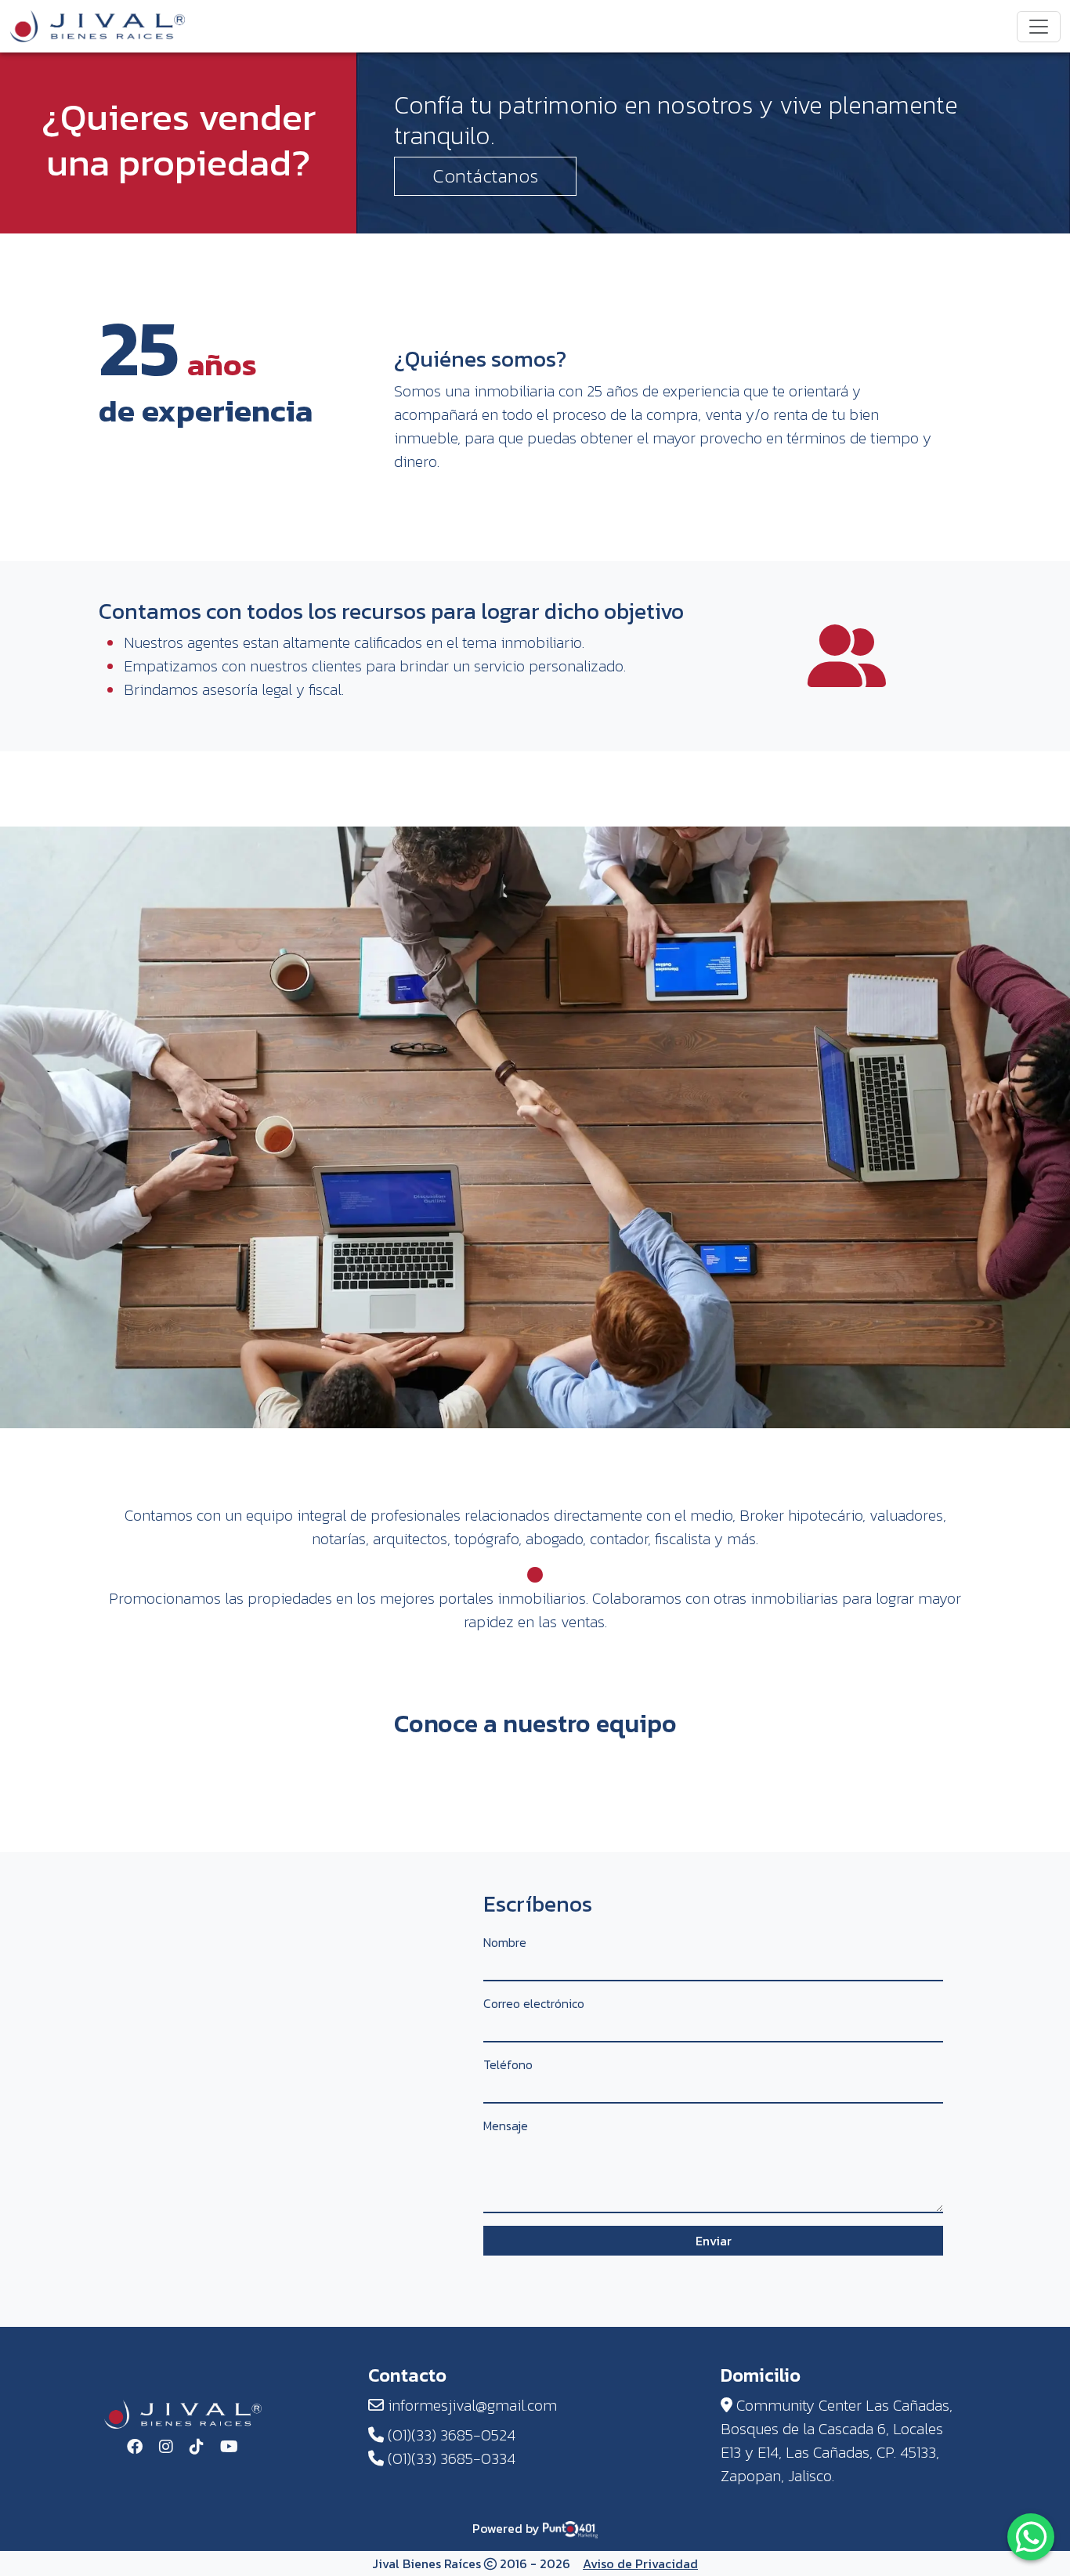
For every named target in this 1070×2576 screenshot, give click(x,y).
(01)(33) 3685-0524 (450, 2435)
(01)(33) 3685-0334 (450, 2458)
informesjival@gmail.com (470, 2405)
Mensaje (506, 2126)
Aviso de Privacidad (640, 2563)
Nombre (505, 1942)
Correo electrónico (534, 2003)
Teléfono (508, 2064)
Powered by (508, 2528)
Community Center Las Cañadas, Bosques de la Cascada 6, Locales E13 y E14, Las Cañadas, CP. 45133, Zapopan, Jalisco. (837, 2440)
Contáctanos (485, 176)
